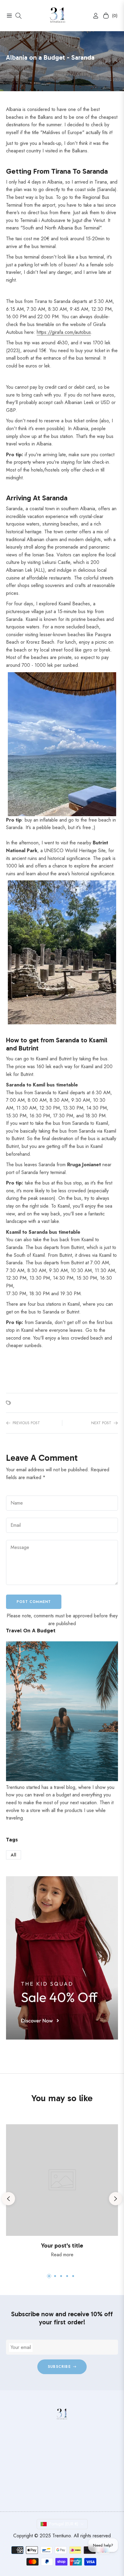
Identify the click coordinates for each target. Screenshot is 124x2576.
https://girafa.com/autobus (64, 332)
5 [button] (73, 2276)
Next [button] (116, 2199)
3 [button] (61, 2276)
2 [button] (55, 2276)
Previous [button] (8, 2199)
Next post (101, 1423)
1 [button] (49, 2276)
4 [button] (67, 2276)
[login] (93, 16)
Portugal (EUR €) (64, 2524)
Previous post (26, 1423)
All (14, 1855)
